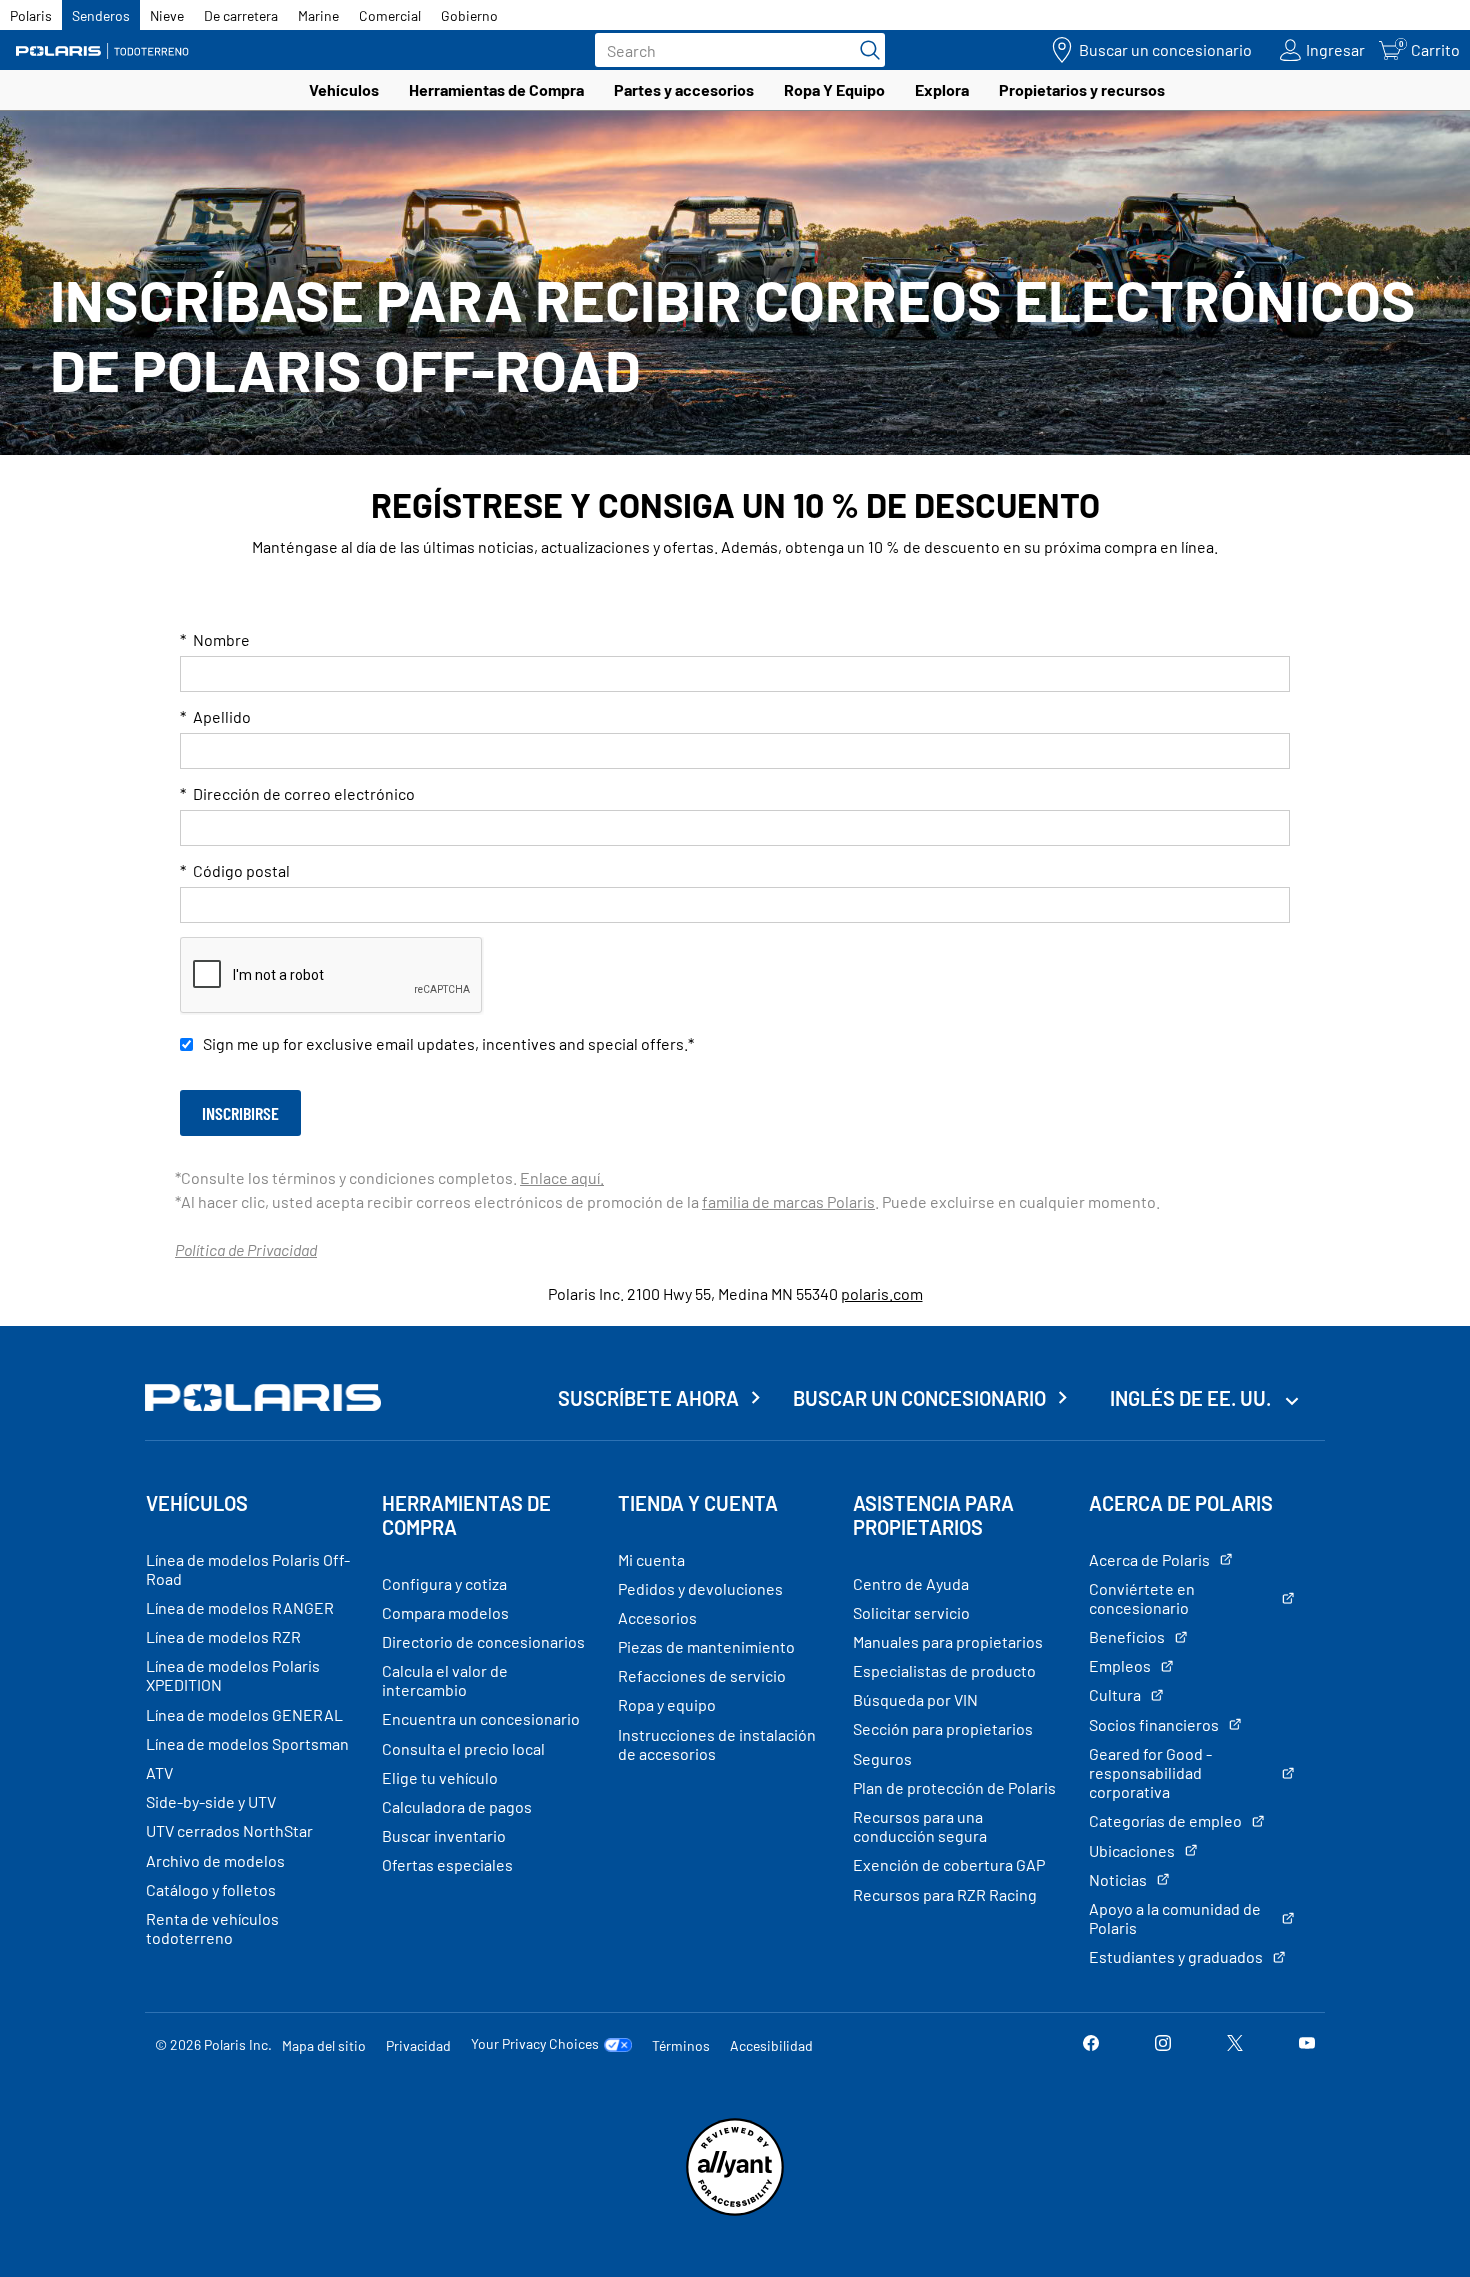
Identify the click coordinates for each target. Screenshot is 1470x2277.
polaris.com (882, 1293)
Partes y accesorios (684, 89)
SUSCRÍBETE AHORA (648, 1398)
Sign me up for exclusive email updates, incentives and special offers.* (448, 1043)
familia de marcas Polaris (788, 1201)
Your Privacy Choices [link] (535, 2044)
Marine (318, 15)
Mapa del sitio (324, 2045)
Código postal (235, 870)
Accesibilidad (771, 2045)
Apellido (215, 716)
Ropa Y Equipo (834, 89)
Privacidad (418, 2045)
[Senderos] (105, 50)
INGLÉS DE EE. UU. (1192, 1398)
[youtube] (1307, 2044)
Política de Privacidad (246, 1249)
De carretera (241, 15)
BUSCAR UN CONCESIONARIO (919, 1398)
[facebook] (1091, 2044)
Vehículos (344, 89)
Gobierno (469, 15)
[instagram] (1163, 2044)
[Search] (865, 50)
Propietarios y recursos (1082, 89)
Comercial (390, 15)
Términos (681, 2045)
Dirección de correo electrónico (297, 793)
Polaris (31, 15)
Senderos (101, 15)
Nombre (215, 639)
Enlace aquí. (562, 1177)
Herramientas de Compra (496, 89)
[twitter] (1235, 2044)
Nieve (167, 15)
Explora (942, 89)
